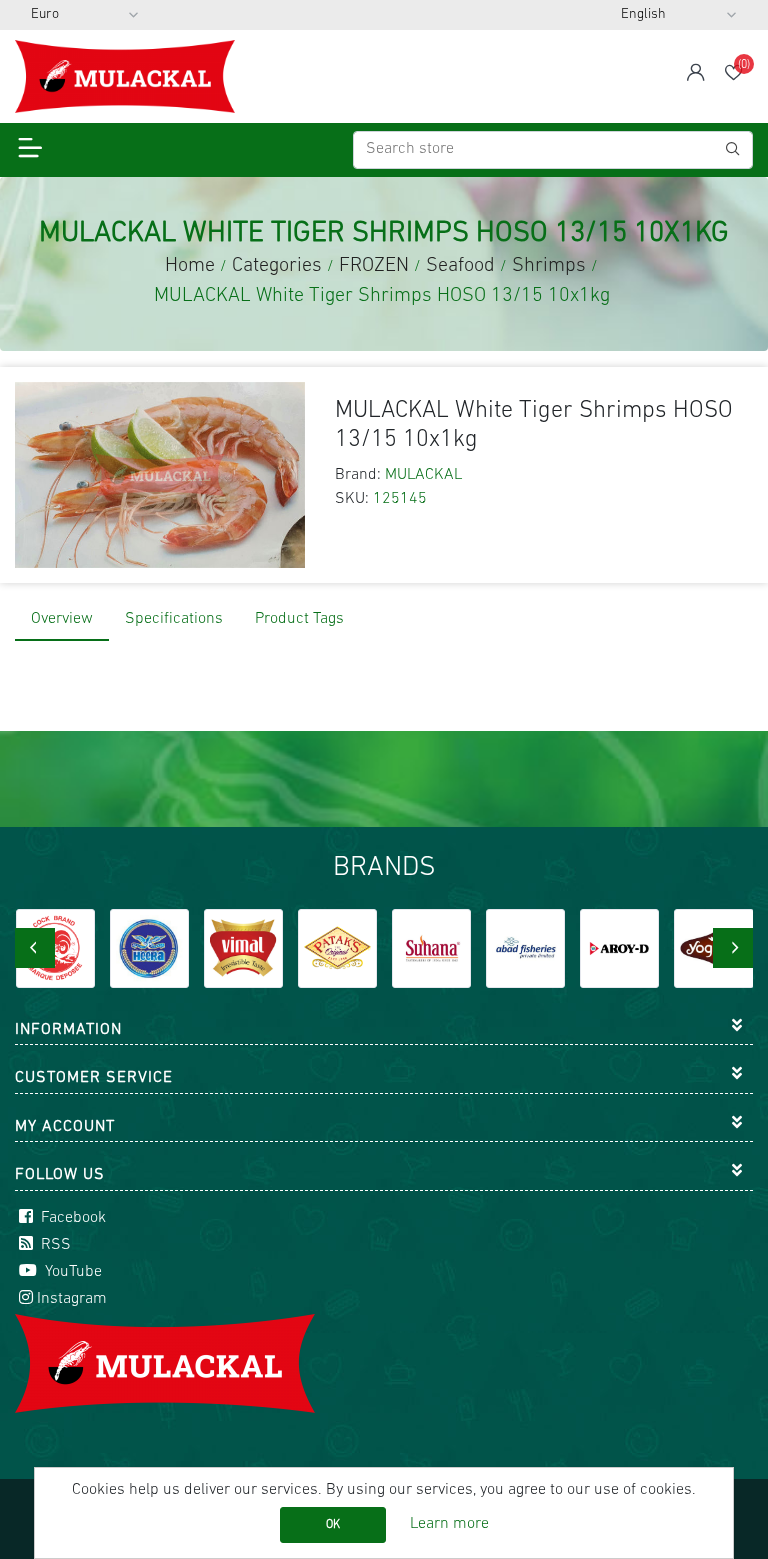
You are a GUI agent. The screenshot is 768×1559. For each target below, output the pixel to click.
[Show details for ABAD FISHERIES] (442, 948)
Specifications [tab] (174, 619)
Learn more (449, 1524)
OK (333, 1525)
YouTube (71, 1272)
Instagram (72, 1299)
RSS (54, 1245)
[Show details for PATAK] (254, 948)
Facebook (71, 1218)
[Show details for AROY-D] (536, 948)
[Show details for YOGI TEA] (630, 948)
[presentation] (35, 948)
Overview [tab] (62, 619)
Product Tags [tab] (299, 619)
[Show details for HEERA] (65, 948)
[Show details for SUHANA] (348, 948)
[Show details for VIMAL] (160, 948)
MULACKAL (423, 475)
